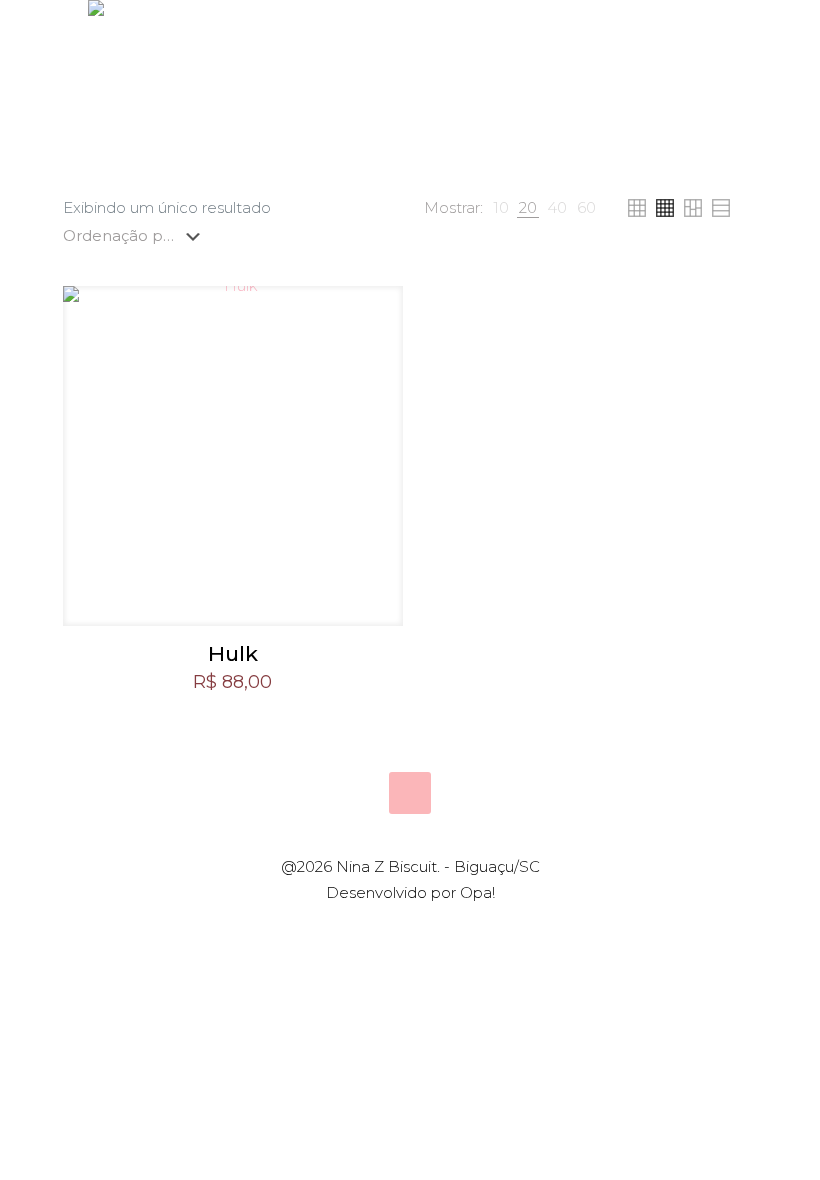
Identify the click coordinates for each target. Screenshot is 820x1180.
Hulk (233, 653)
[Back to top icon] (410, 793)
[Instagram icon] (441, 928)
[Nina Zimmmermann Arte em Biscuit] (96, 110)
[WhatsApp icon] (378, 928)
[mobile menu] (720, 110)
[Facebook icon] (399, 928)
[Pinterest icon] (420, 928)
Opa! (477, 892)
